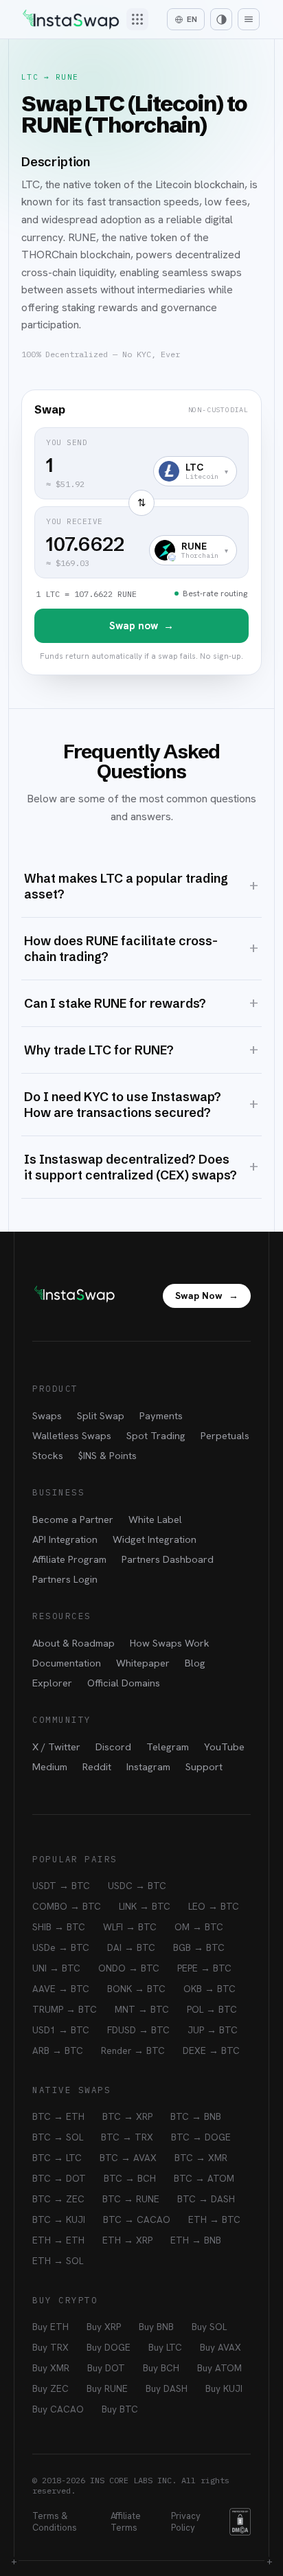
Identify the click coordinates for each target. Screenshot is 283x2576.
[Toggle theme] (221, 19)
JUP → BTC (213, 2030)
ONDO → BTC (129, 1968)
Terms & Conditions (55, 2522)
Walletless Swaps (72, 1435)
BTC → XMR (201, 2158)
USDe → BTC (61, 1947)
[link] (141, 532)
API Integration (65, 1539)
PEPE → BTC (204, 1968)
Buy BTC (120, 2409)
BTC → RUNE (131, 2199)
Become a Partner (73, 1519)
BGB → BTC (199, 1947)
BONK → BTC (136, 1989)
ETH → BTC (214, 2219)
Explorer (52, 1683)
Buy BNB (156, 2327)
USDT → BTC (61, 1886)
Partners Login (65, 1579)
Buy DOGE (109, 2347)
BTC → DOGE (201, 2137)
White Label (155, 1519)
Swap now (141, 626)
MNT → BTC (142, 2009)
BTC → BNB (196, 2116)
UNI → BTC (56, 1968)
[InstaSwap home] (71, 20)
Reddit (97, 1766)
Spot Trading (156, 1435)
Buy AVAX (220, 2347)
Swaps (47, 1415)
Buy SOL (209, 2327)
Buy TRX (50, 2347)
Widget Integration (155, 1539)
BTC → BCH (130, 2178)
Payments (161, 1415)
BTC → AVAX (128, 2158)
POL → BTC (212, 2009)
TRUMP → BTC (65, 2009)
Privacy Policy (186, 2522)
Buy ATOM (219, 2368)
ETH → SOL (58, 2261)
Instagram (148, 1766)
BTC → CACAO (137, 2219)
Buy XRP (104, 2327)
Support (204, 1766)
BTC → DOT (59, 2178)
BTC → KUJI (59, 2219)
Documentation (67, 1663)
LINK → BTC (145, 1906)
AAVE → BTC (61, 1989)
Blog (195, 1663)
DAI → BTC (131, 1947)
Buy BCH (161, 2368)
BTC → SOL (58, 2137)
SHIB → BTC (59, 1927)
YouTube (224, 1747)
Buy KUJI (224, 2388)
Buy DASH (167, 2388)
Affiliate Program (69, 1559)
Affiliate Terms (126, 2522)
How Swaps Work (170, 1643)
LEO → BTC (214, 1906)
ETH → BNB (196, 2240)
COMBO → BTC (67, 1906)
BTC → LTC (57, 2158)
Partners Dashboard (168, 1559)
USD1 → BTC (61, 2030)
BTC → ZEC (58, 2199)
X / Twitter (56, 1747)
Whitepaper (143, 1663)
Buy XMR (51, 2368)
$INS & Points (107, 1455)
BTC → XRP (127, 2116)
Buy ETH (50, 2327)
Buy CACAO (58, 2409)
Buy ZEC (50, 2388)
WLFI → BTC (130, 1927)
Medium (50, 1766)
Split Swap (101, 1415)
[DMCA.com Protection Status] (240, 2522)
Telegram (168, 1747)
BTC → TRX (127, 2137)
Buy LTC (165, 2347)
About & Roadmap (73, 1643)
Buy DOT (106, 2368)
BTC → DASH (206, 2199)
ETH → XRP (127, 2240)
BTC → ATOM (204, 2178)
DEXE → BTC (211, 2050)
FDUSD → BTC (138, 2030)
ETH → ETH (58, 2240)
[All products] (137, 19)
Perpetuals (225, 1435)
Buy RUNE (107, 2388)
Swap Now (207, 1296)
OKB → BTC (210, 1989)
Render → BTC (133, 2050)
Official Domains (124, 1683)
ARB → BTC (58, 2050)
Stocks (48, 1455)
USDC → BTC (137, 1886)
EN (192, 19)
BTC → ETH (58, 2116)
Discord (113, 1747)
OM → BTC (199, 1927)
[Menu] (249, 19)
